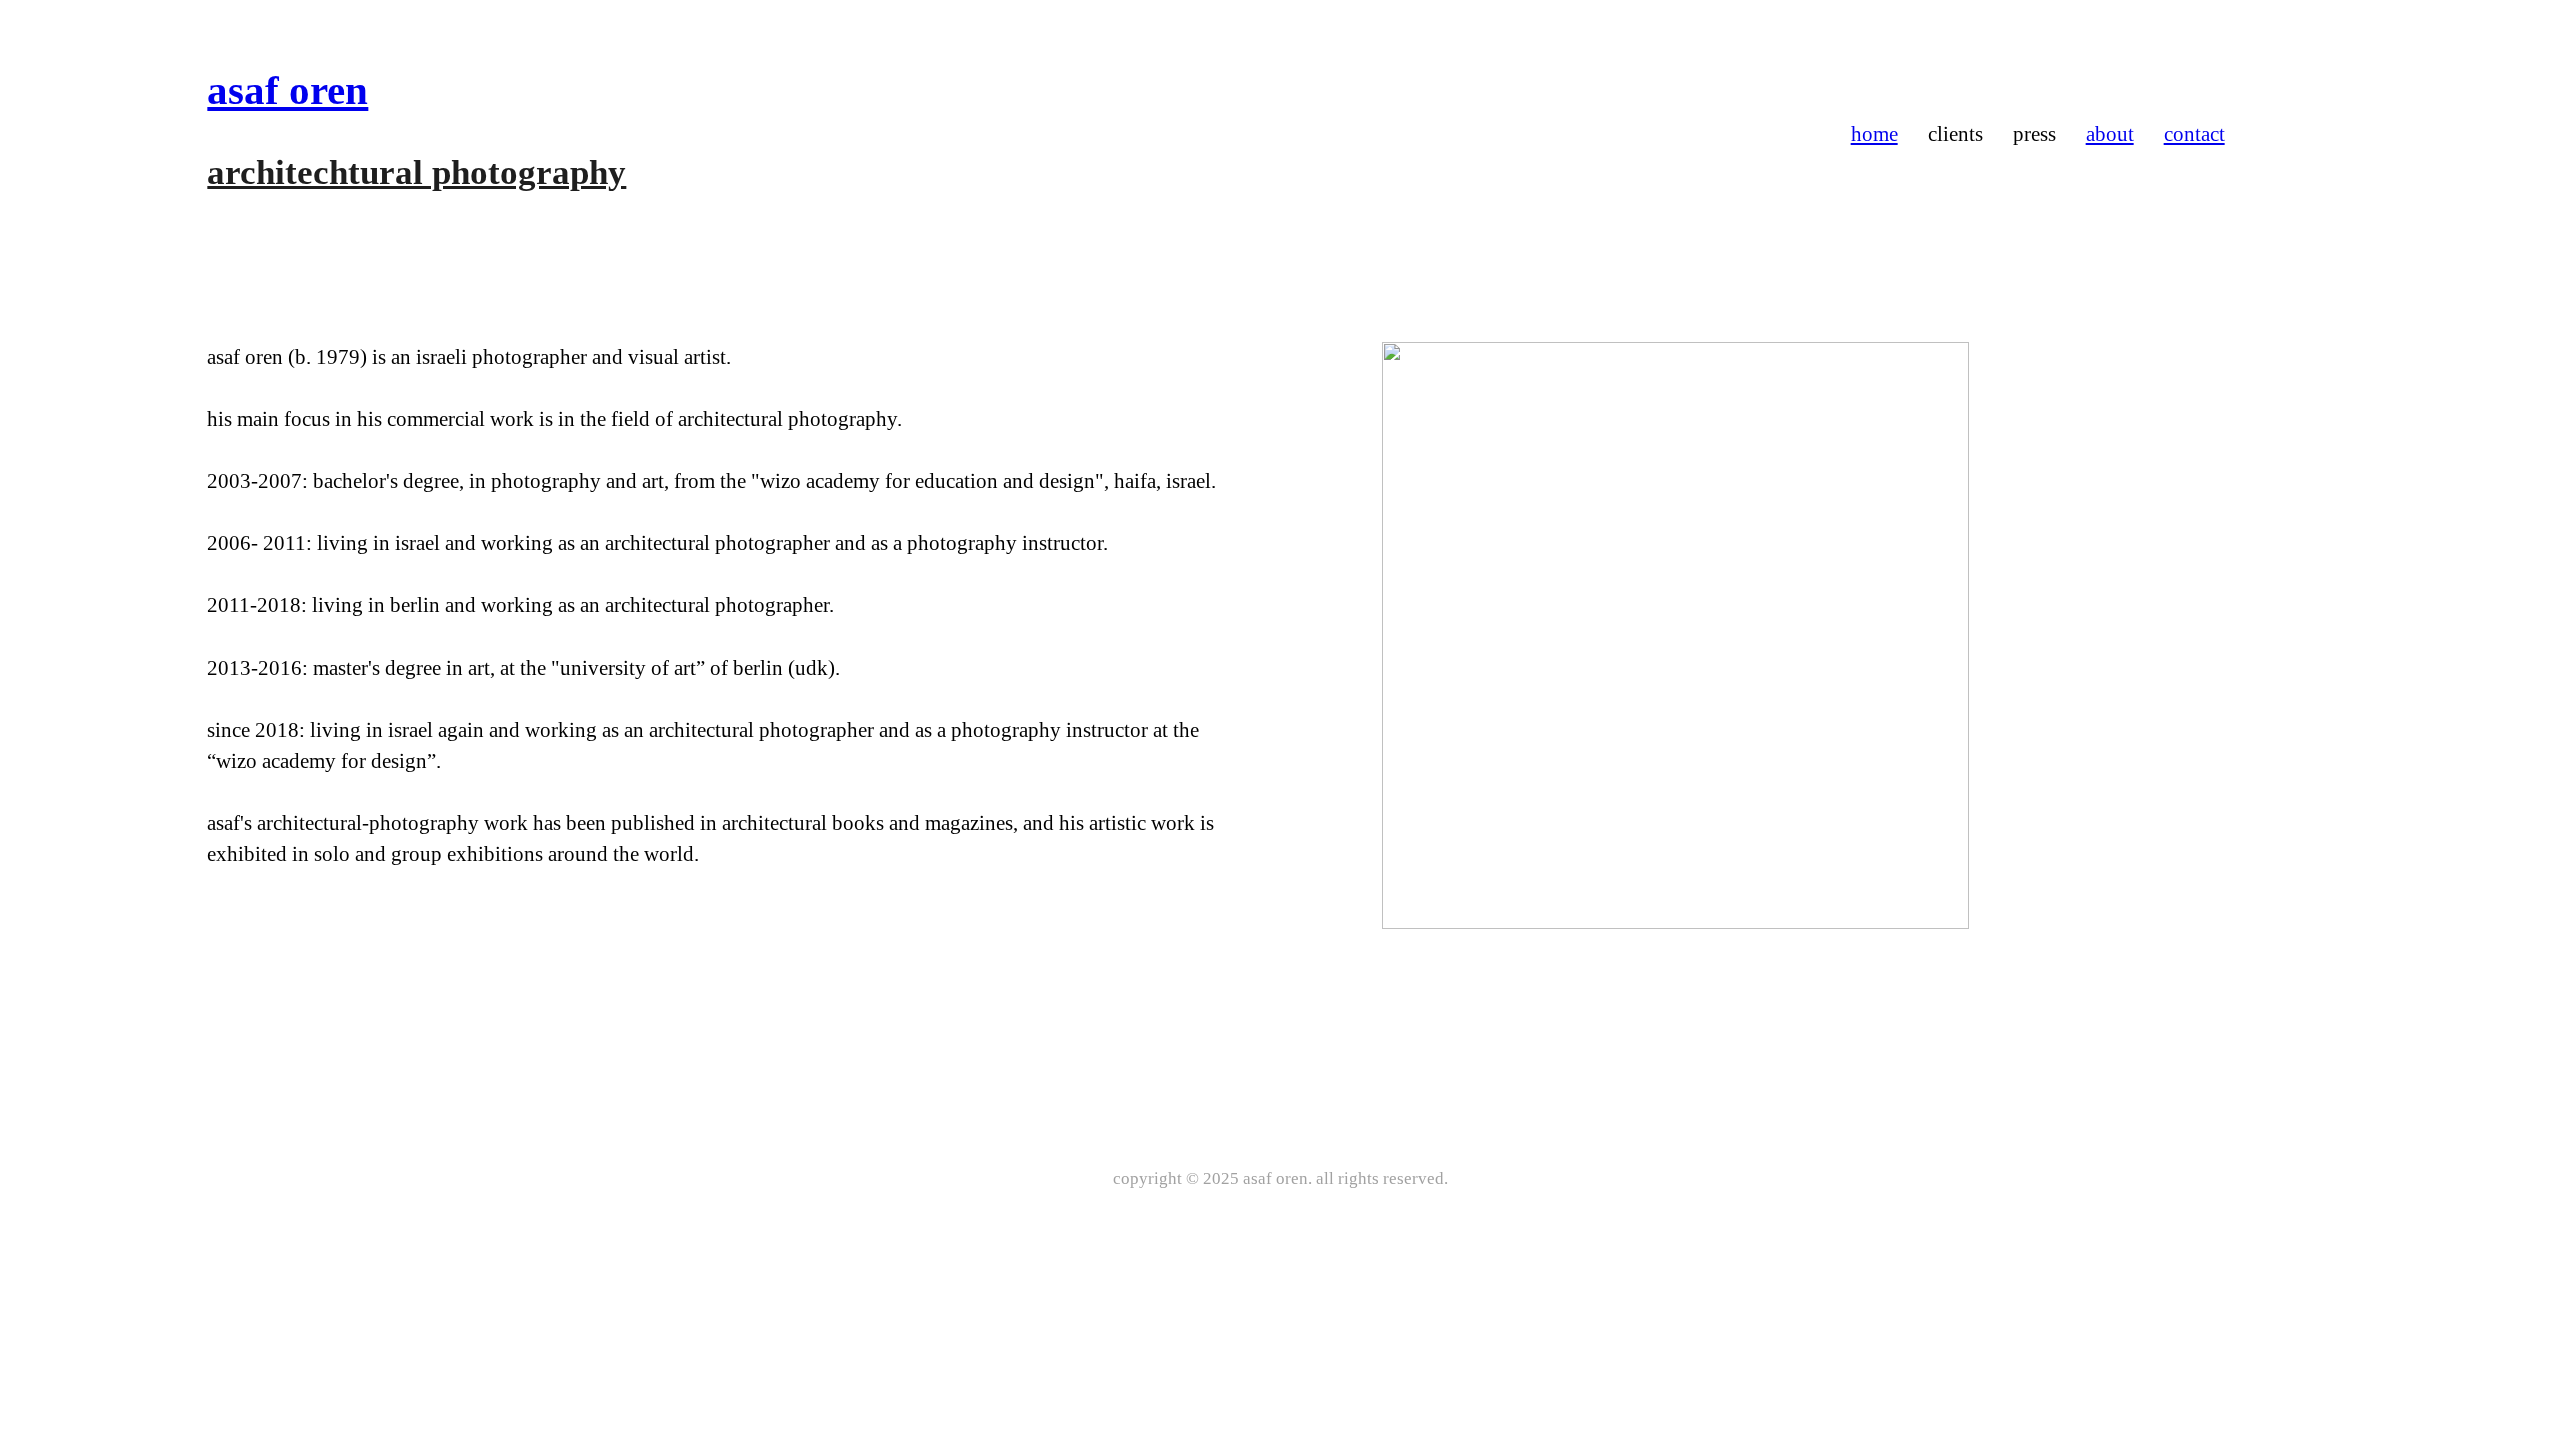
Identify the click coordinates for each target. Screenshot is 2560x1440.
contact (2194, 134)
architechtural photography (416, 172)
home (1874, 134)
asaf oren (287, 90)
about (2110, 134)
